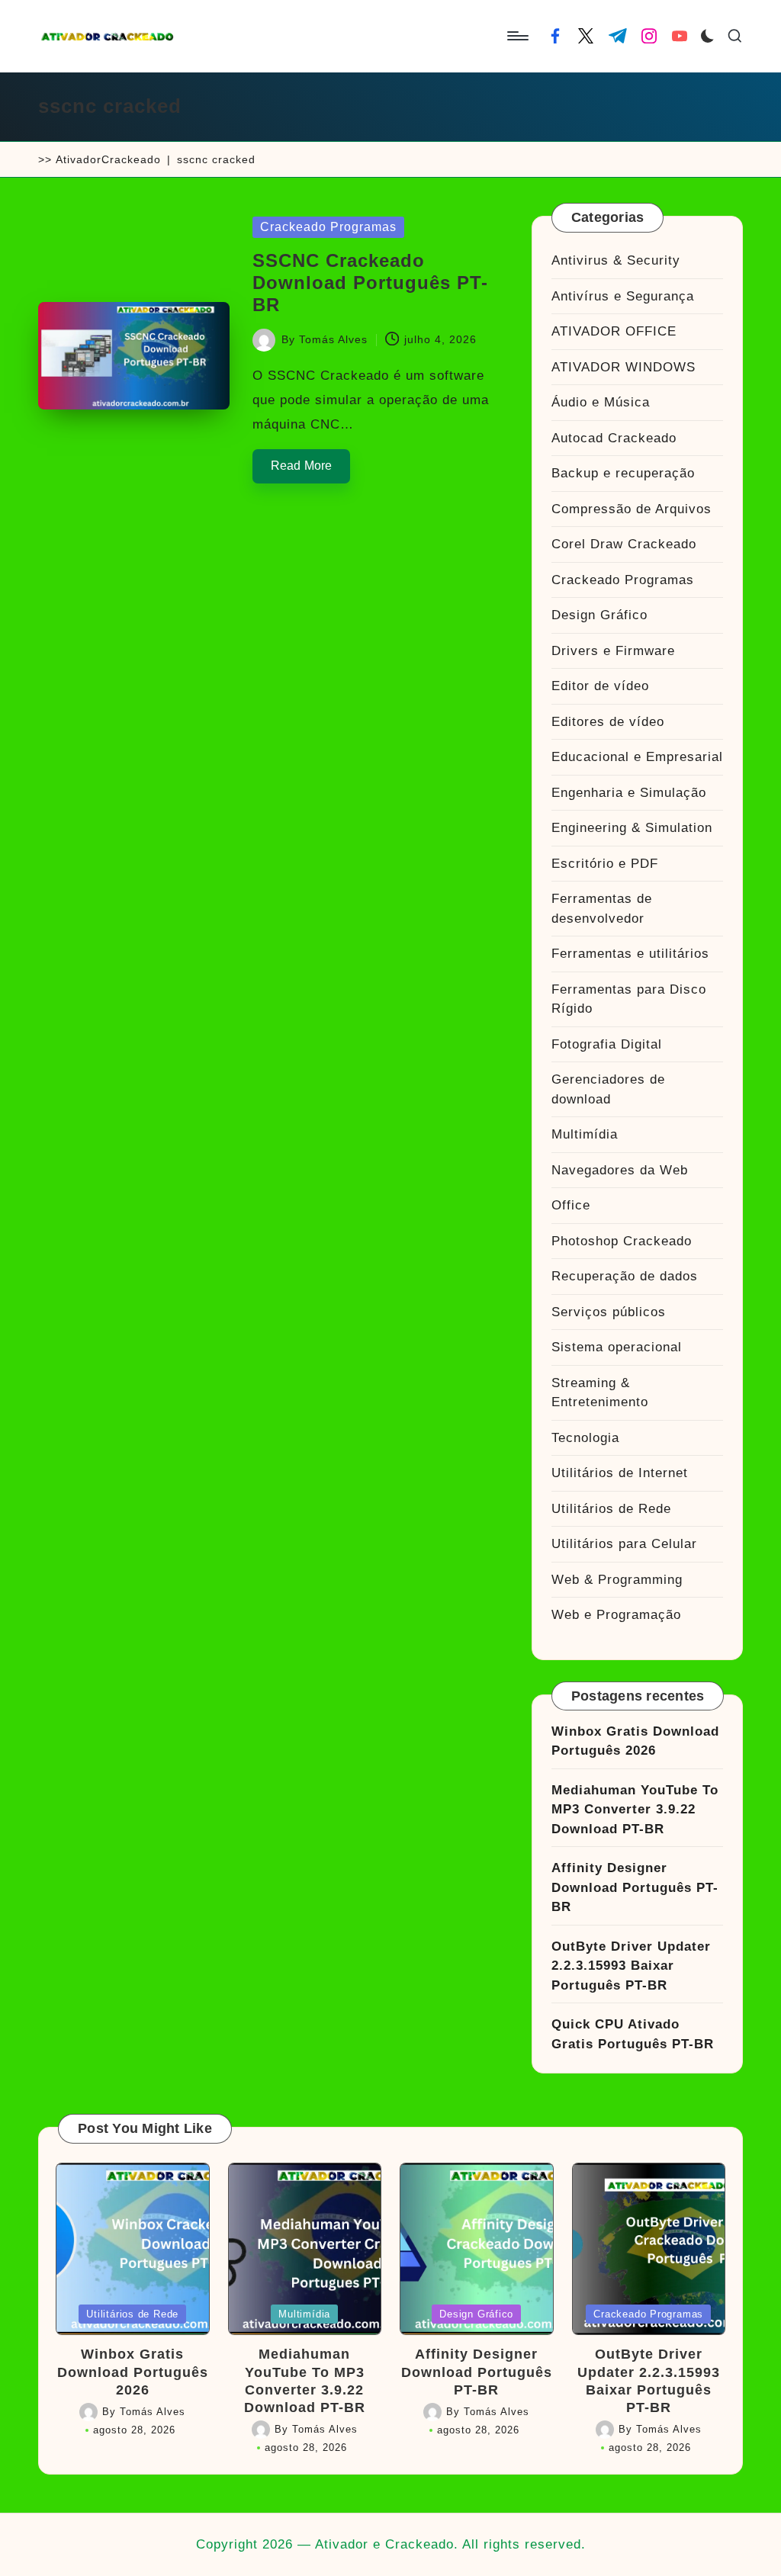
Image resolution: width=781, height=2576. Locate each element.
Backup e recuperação (623, 473)
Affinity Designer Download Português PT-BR (635, 1887)
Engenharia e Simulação (629, 793)
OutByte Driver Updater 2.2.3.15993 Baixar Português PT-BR (631, 1966)
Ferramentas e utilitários (630, 954)
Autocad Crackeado (614, 438)
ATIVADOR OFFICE (614, 331)
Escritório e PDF (605, 864)
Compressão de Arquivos (632, 509)
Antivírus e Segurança (623, 296)
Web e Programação (616, 1615)
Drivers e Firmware (613, 651)
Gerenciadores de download (608, 1089)
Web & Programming (617, 1580)
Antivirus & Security (616, 260)
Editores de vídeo (608, 722)
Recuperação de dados (625, 1276)
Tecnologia (585, 1438)
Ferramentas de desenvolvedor (602, 909)
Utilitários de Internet (620, 1473)
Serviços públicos (609, 1312)
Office (571, 1205)
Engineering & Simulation (632, 828)
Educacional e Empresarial (637, 757)
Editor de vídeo (600, 686)
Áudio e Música (601, 402)
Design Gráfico (599, 615)
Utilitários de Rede (611, 1509)
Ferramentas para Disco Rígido (629, 999)
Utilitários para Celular (624, 1544)
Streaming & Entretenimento (600, 1393)
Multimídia (585, 1134)
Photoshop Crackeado (622, 1241)
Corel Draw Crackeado (624, 544)
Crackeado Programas (328, 227)
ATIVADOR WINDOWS (624, 367)
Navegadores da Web (620, 1170)
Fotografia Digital (607, 1044)
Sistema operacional (617, 1347)
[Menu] (517, 36)
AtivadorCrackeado (108, 159)
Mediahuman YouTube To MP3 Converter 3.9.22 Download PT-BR (635, 1810)
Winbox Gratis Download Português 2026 (635, 1741)
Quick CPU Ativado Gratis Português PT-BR (633, 2034)
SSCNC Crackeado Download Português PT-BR (370, 283)
